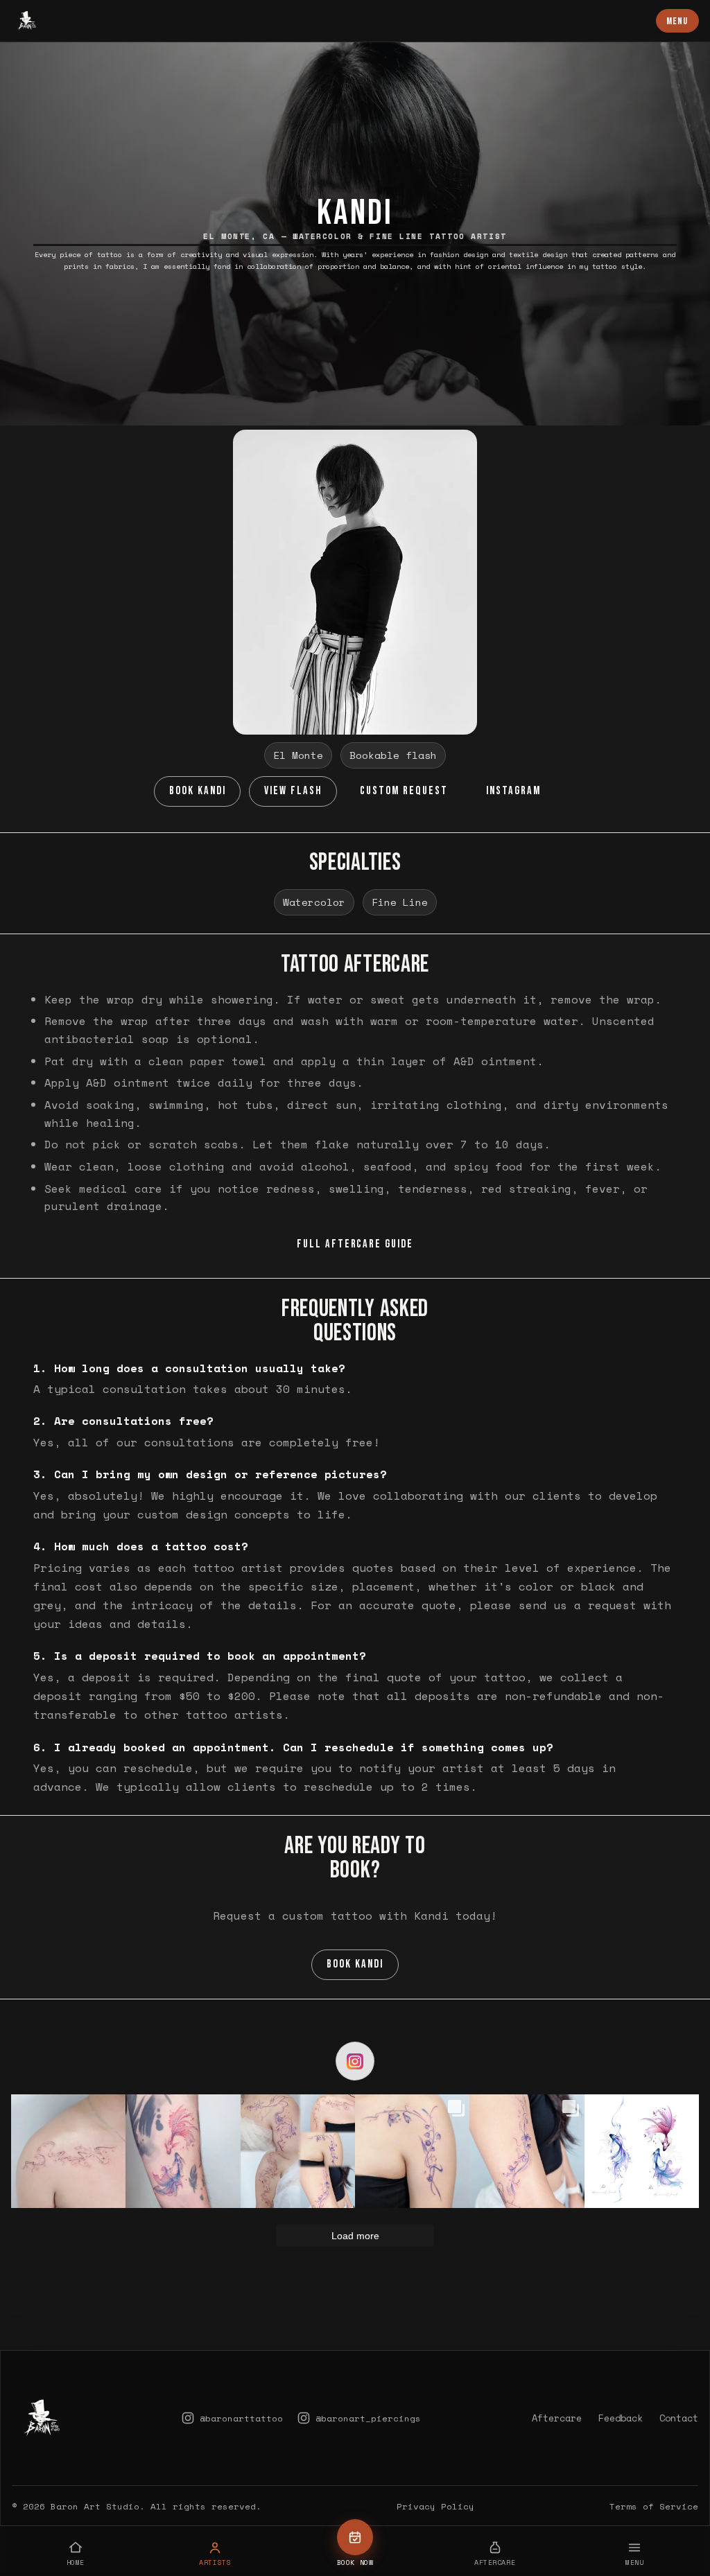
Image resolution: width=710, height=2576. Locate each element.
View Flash (293, 791)
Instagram (513, 791)
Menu (677, 21)
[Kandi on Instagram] (355, 2061)
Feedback (621, 2418)
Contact (679, 2418)
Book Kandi (198, 791)
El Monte (298, 755)
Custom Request (404, 791)
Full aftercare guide (355, 1244)
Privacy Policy (435, 2506)
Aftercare (557, 2418)
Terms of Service (654, 2506)
